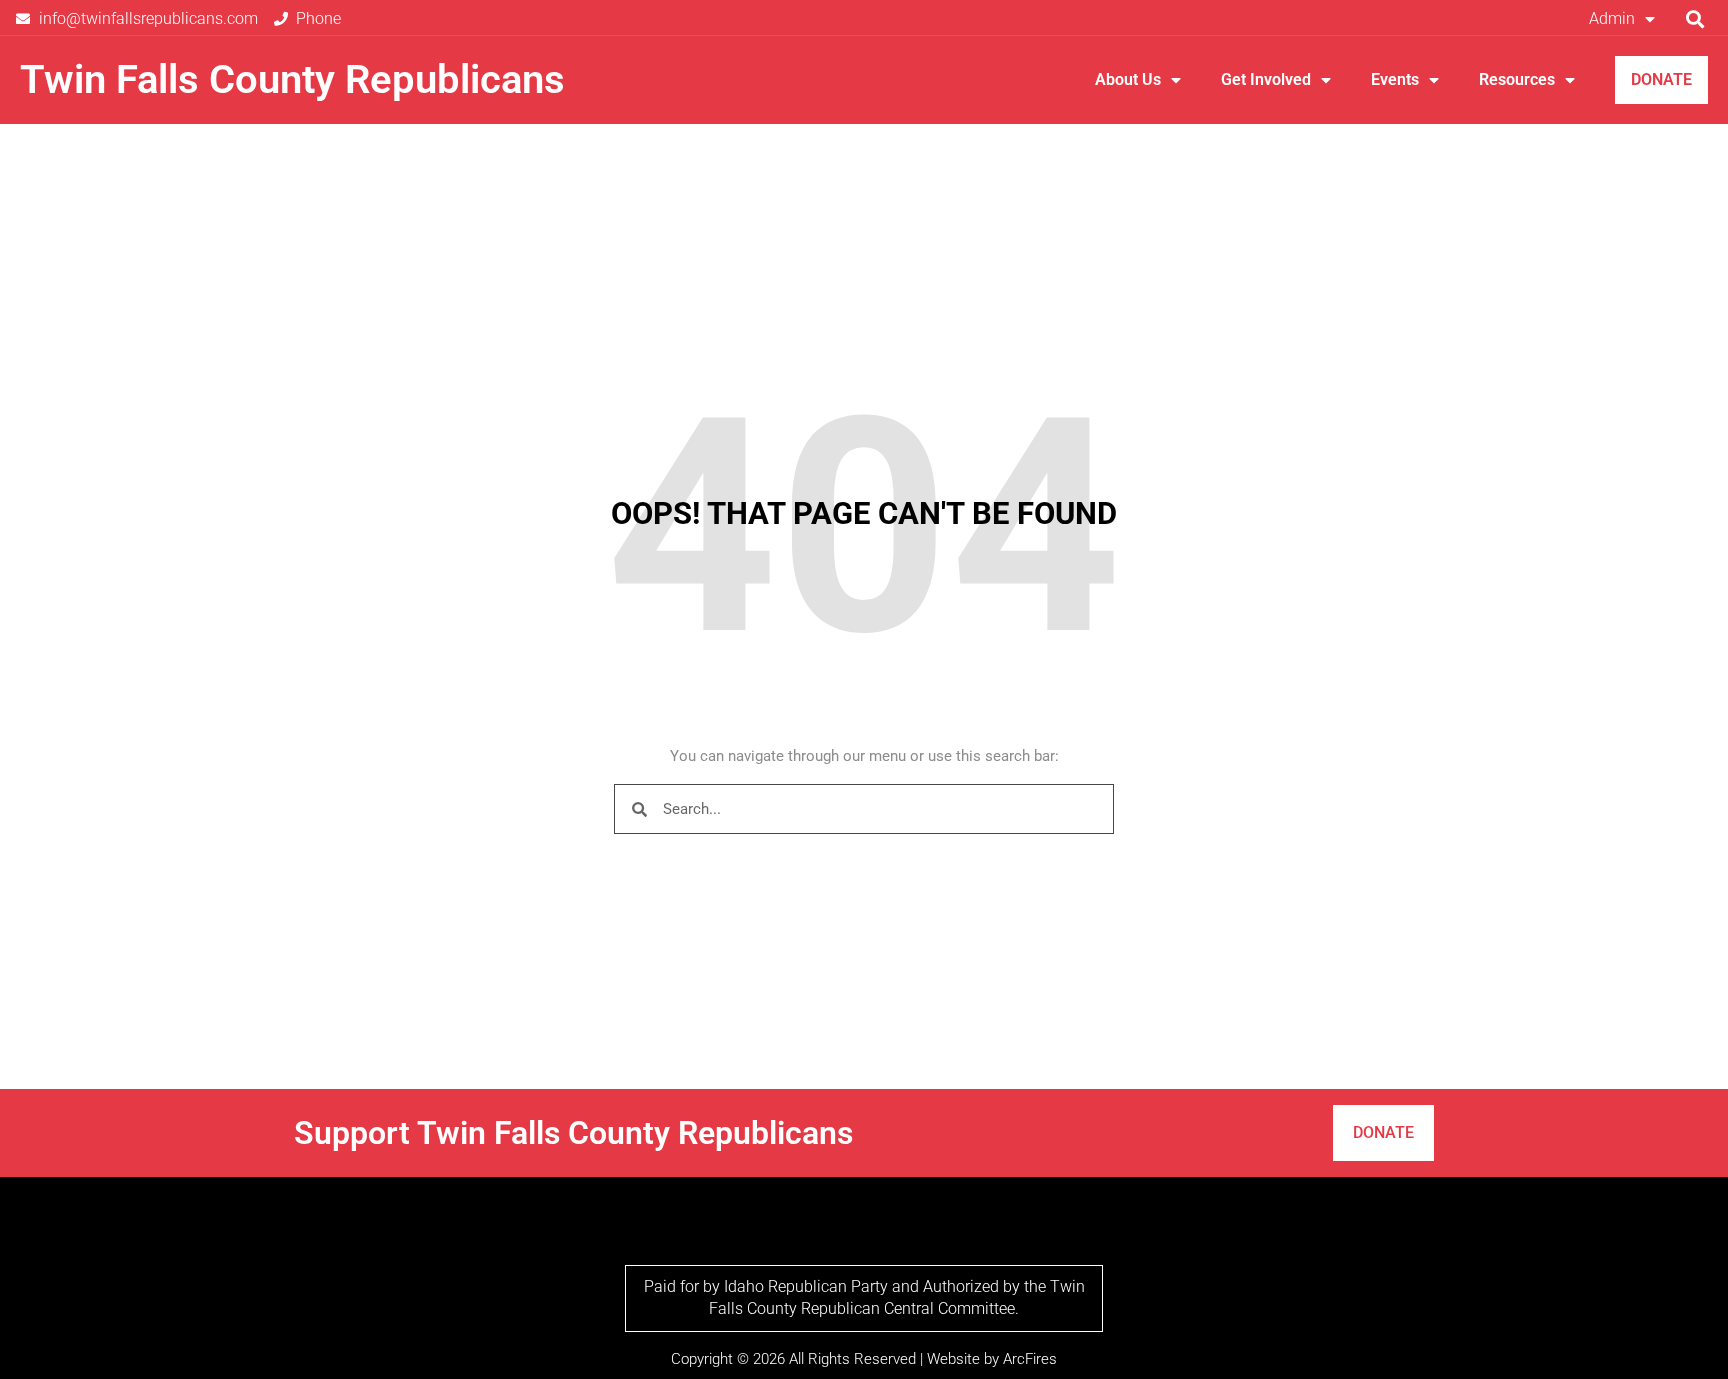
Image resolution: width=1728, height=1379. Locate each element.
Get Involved (1266, 79)
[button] (1695, 18)
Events (1395, 79)
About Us (1128, 79)
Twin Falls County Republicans (292, 79)
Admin (1612, 18)
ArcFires (1030, 1359)
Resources (1517, 79)
